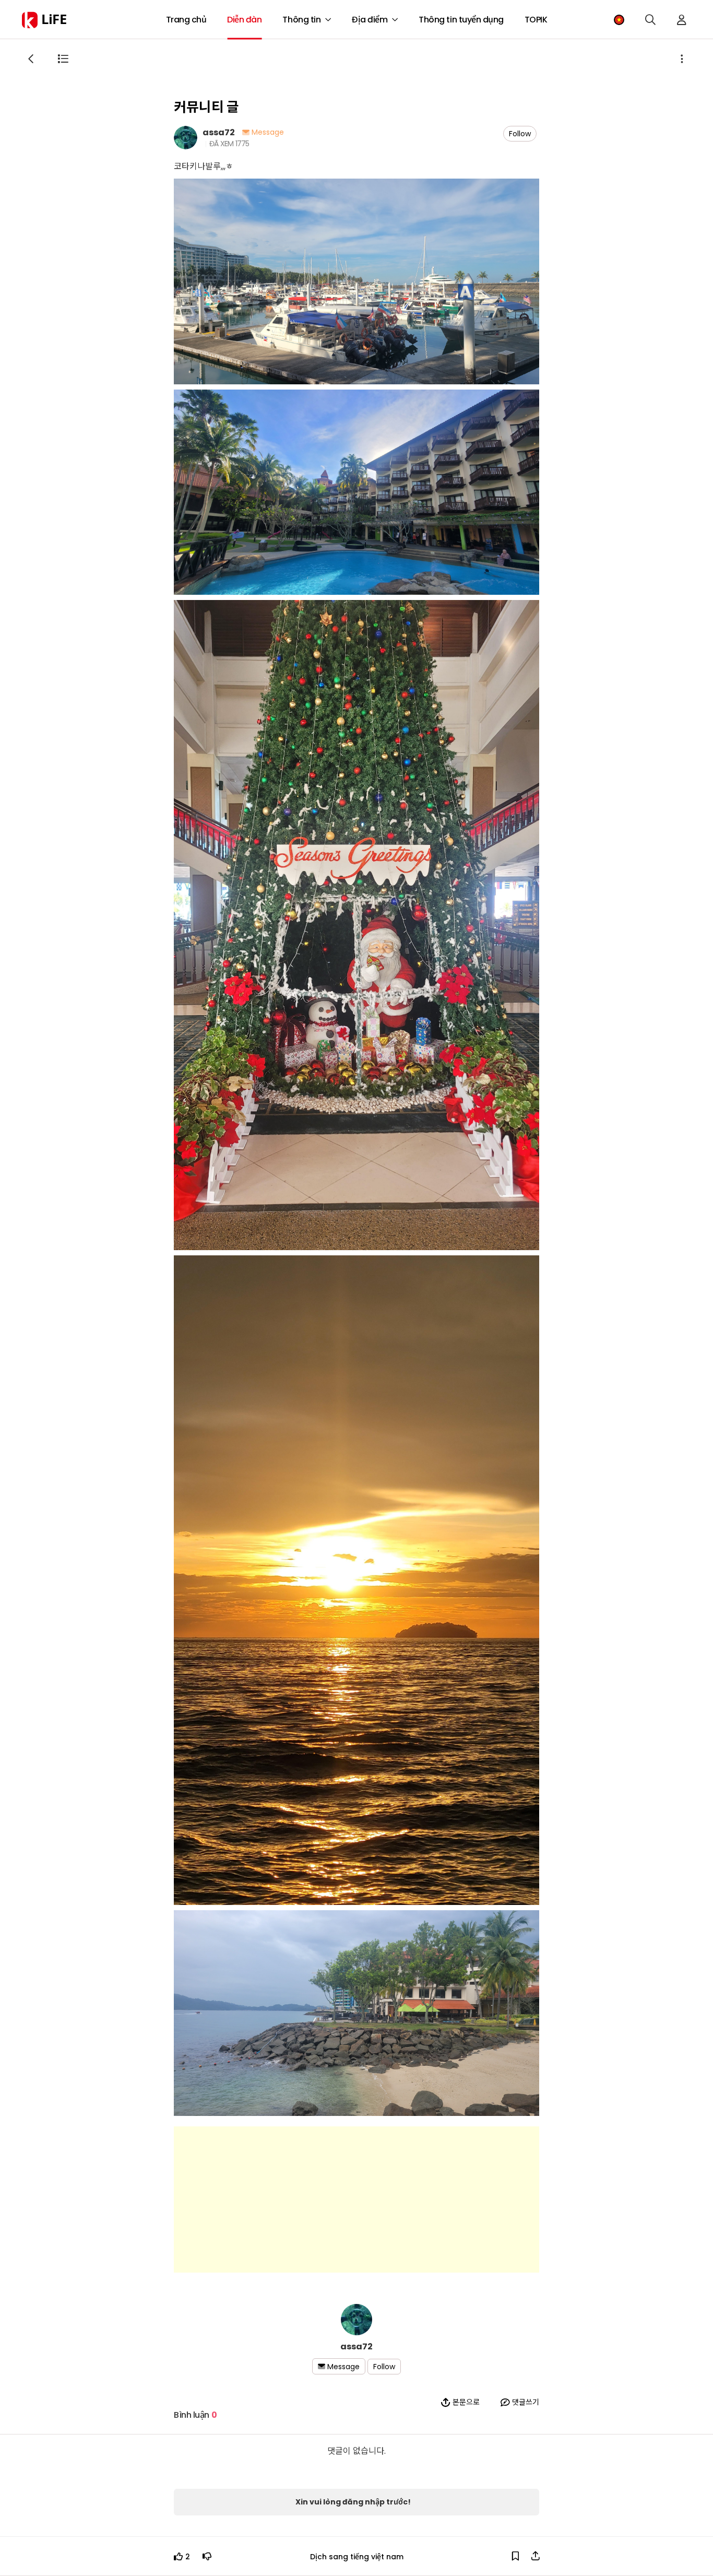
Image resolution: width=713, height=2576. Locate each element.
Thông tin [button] (301, 20)
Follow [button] (520, 134)
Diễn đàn (244, 20)
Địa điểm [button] (370, 20)
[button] (619, 20)
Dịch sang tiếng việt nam (357, 2556)
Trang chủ (186, 20)
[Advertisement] (356, 2199)
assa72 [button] (219, 132)
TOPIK (536, 20)
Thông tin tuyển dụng (461, 20)
